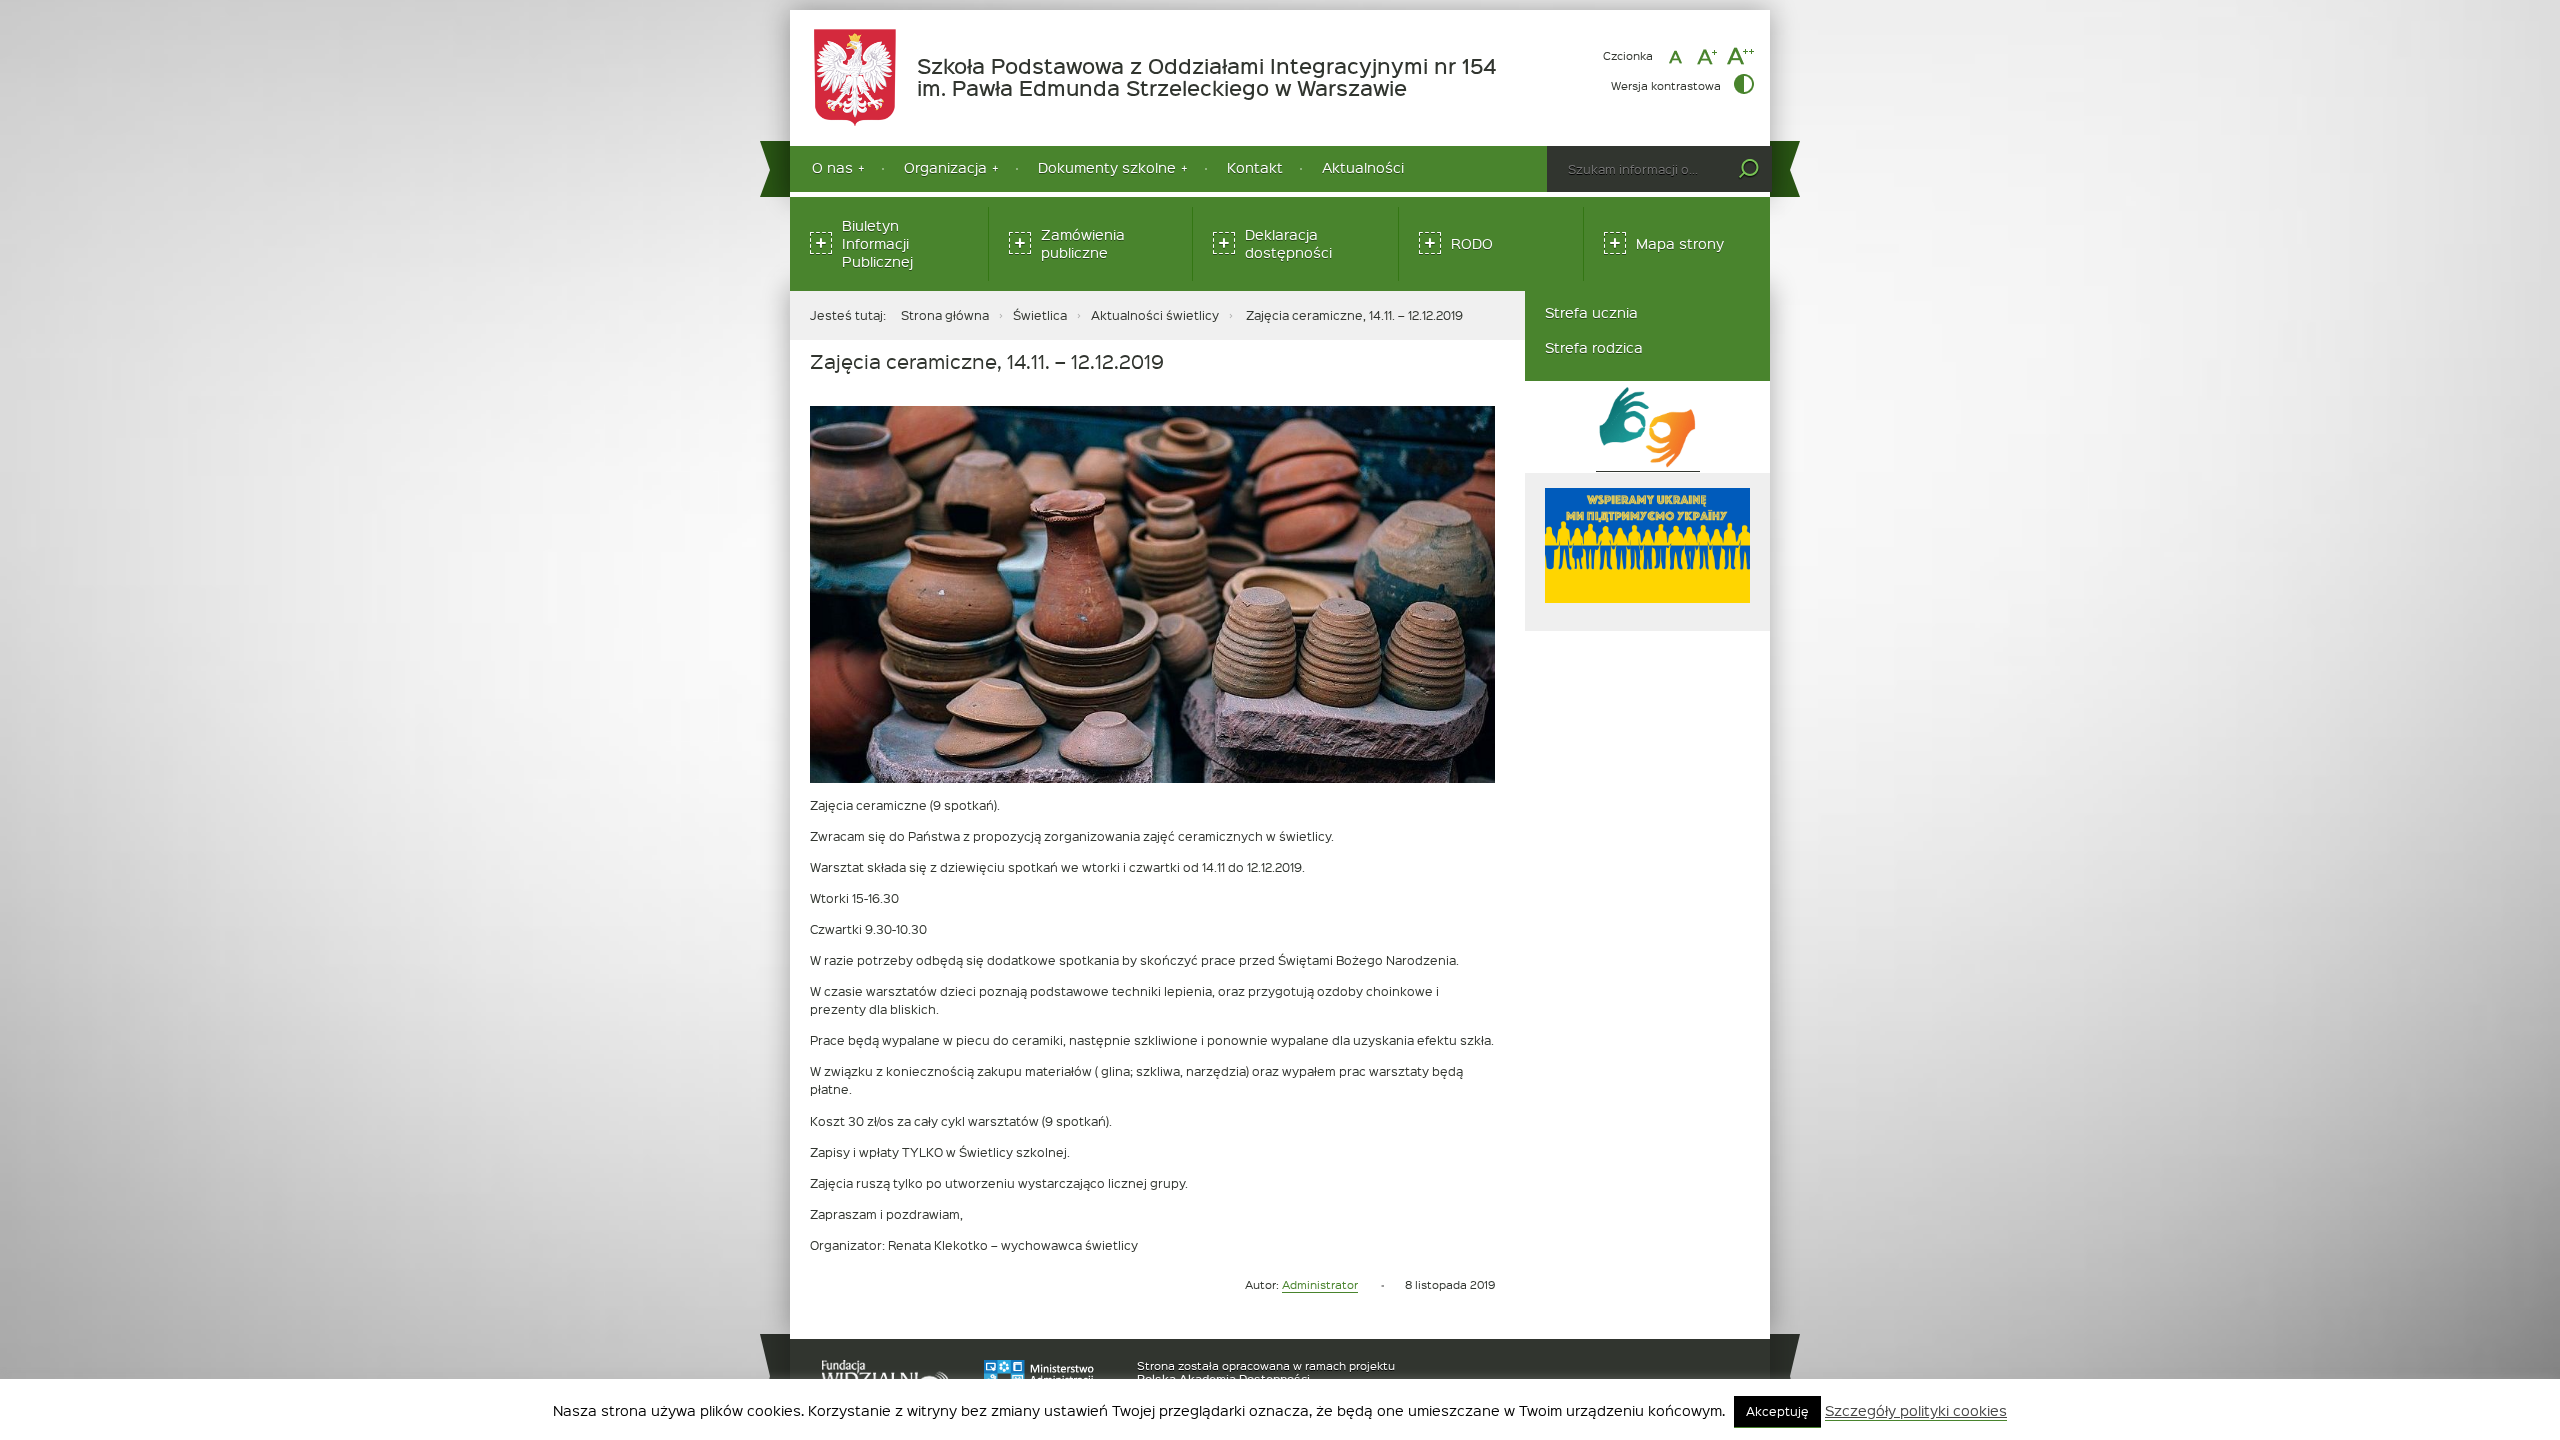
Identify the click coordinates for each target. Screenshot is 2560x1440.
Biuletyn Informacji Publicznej (877, 243)
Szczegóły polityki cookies (1916, 1411)
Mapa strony (1680, 243)
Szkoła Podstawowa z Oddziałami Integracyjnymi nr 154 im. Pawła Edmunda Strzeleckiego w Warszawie (1218, 77)
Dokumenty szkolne (1107, 167)
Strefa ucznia (1591, 312)
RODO (1472, 243)
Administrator (1320, 1284)
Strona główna (945, 315)
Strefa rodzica (1594, 347)
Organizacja (945, 167)
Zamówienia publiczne (1083, 243)
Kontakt (1255, 167)
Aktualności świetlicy (1155, 315)
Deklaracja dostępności (1288, 243)
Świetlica (1040, 315)
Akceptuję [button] (1777, 1411)
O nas (832, 167)
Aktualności (1363, 167)
